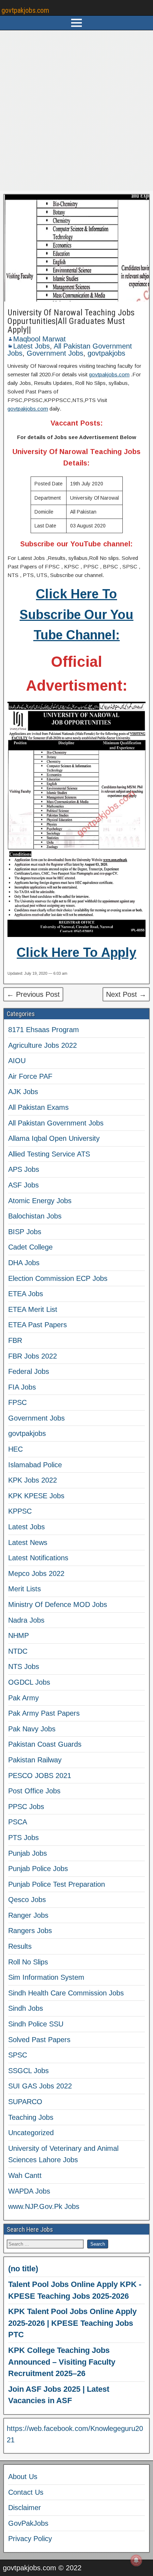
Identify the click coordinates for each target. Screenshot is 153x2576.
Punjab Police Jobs (38, 1869)
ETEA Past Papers (38, 1325)
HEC (15, 1449)
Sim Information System (46, 1977)
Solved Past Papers (39, 2040)
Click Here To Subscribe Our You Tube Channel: (76, 614)
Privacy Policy (30, 2539)
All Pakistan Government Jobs (56, 1123)
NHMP (19, 1635)
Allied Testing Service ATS (49, 1154)
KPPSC (20, 1511)
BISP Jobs (25, 1232)
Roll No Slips (28, 1962)
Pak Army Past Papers (44, 1713)
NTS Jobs (24, 1666)
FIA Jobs (22, 1387)
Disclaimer (25, 2508)
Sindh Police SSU (36, 2024)
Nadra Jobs (26, 1620)
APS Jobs (24, 1169)
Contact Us (26, 2492)
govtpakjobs (106, 353)
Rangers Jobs (30, 1931)
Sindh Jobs (26, 2008)
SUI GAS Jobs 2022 (40, 2086)
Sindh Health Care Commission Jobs (66, 1993)
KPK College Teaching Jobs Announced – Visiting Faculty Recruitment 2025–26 (62, 2362)
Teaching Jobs (31, 2117)
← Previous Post (33, 994)
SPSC (18, 2055)
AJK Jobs (23, 1092)
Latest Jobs (31, 346)
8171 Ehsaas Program (44, 1030)
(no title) (23, 2269)
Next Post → (126, 994)
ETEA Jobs (26, 1294)
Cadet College (30, 1247)
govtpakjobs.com (25, 10)
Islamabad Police (35, 1465)
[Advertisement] (76, 110)
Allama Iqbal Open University (54, 1138)
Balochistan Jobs (35, 1216)
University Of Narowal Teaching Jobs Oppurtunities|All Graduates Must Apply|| (71, 321)
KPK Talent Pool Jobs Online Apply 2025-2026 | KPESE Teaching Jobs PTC (72, 2323)
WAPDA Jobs (29, 2191)
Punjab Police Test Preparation (57, 1884)
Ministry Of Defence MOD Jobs (58, 1604)
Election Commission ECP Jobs (58, 1278)
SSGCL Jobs (28, 2071)
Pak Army (23, 1698)
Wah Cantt (25, 2175)
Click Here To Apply (76, 952)
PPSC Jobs (26, 1807)
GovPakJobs (28, 2523)
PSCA (18, 1822)
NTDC (18, 1651)
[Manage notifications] (136, 2560)
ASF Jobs (23, 1185)
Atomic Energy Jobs (40, 1201)
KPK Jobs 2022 (33, 1480)
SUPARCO (25, 2102)
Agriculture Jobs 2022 (43, 1045)
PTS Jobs (23, 1838)
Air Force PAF (30, 1076)
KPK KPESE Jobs (36, 1496)
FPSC (17, 1402)
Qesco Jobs (27, 1900)
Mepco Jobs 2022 (36, 1573)
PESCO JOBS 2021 (40, 1776)
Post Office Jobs (34, 1791)
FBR (15, 1340)
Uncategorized (31, 2133)
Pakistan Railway (35, 1760)
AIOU (17, 1061)
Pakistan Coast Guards (45, 1744)
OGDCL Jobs (29, 1682)
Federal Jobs (29, 1371)
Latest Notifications (38, 1558)
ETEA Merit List (33, 1309)
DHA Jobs (24, 1263)
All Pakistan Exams (38, 1107)
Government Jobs (55, 353)
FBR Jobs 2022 (33, 1356)
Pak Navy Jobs (32, 1729)
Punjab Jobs (28, 1853)
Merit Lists (25, 1589)
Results (20, 1946)
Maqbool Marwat (39, 339)
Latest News (28, 1542)
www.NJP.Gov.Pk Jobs (44, 2206)
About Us (23, 2477)
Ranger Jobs (28, 1915)
